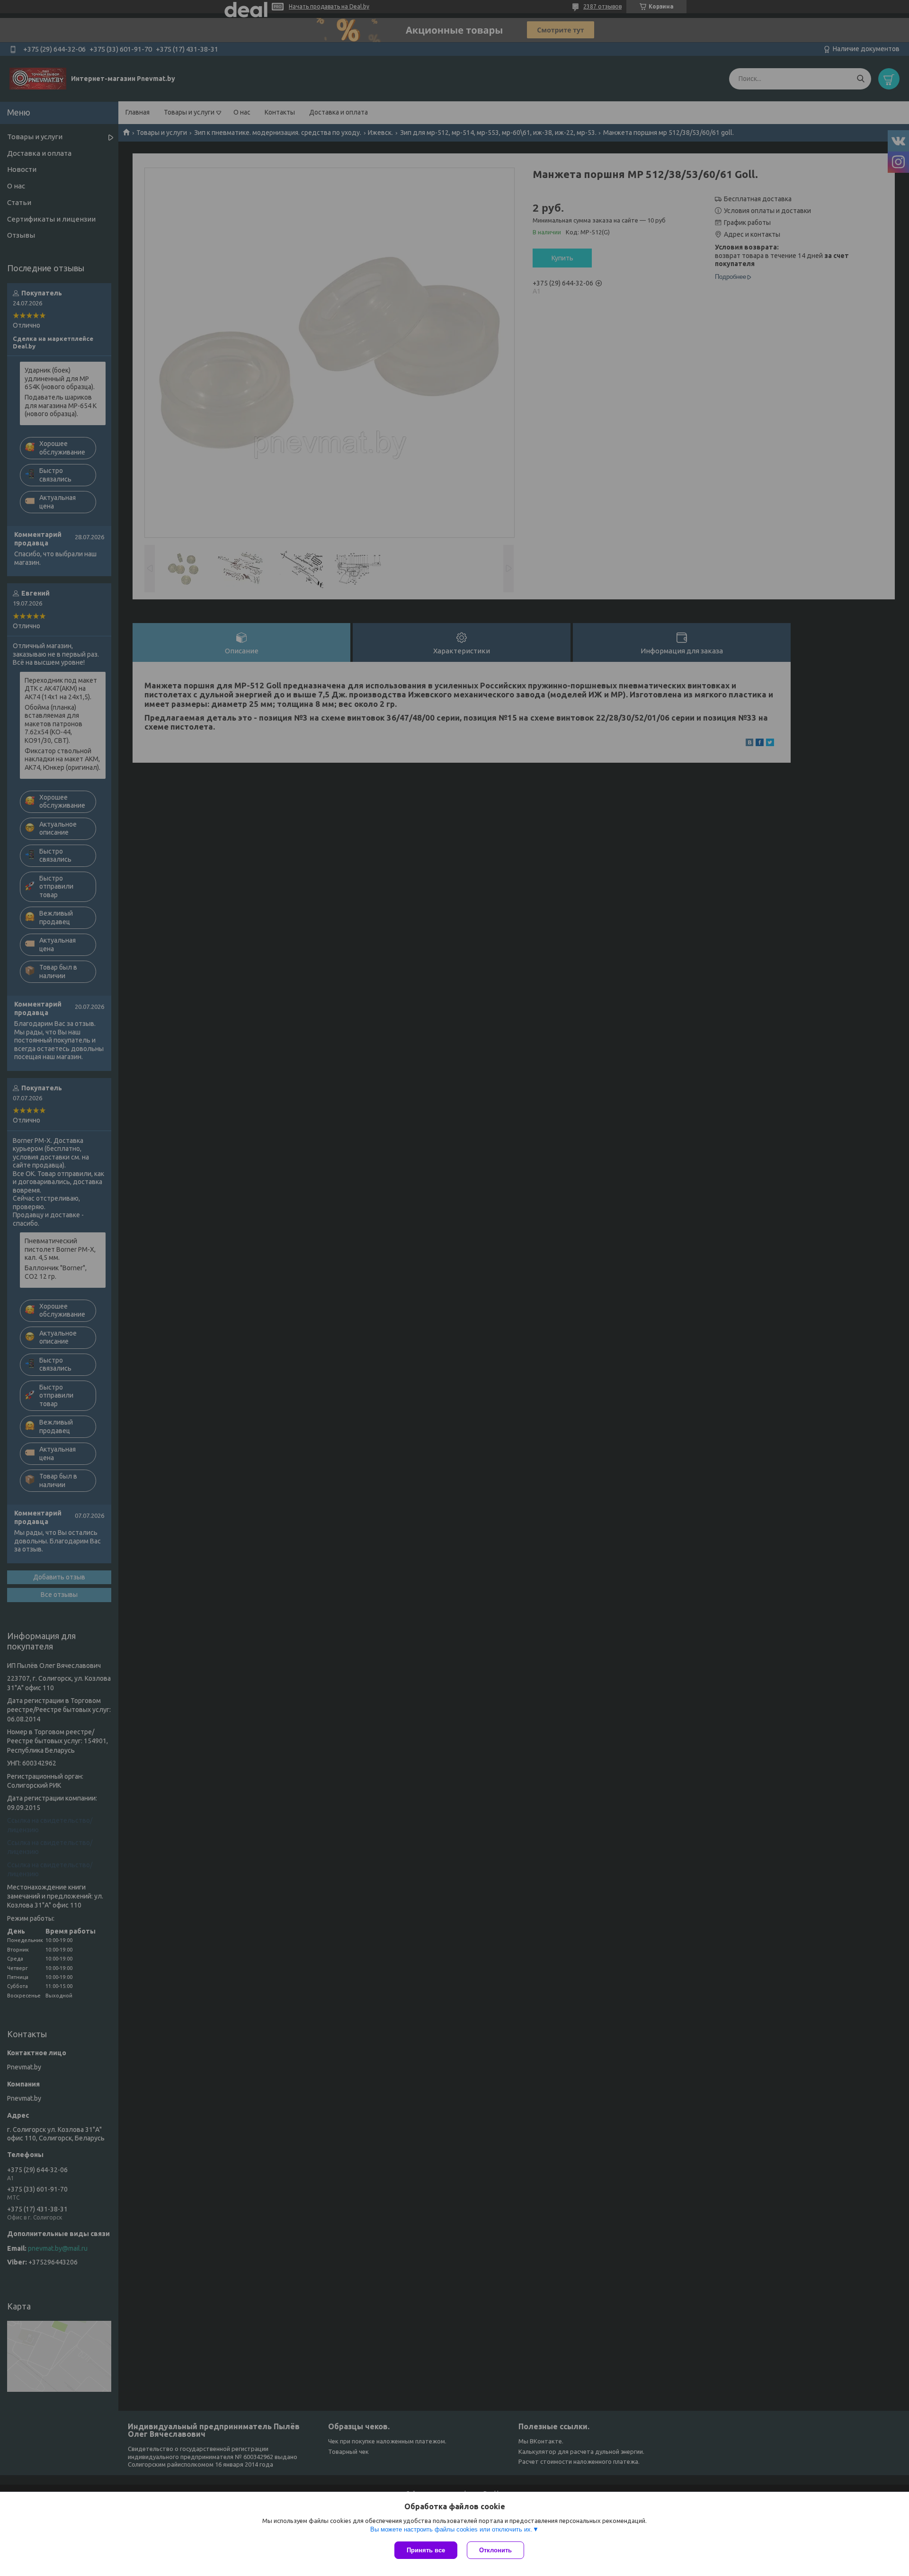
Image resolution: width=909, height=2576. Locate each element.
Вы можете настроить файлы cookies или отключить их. (451, 2529)
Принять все (426, 2550)
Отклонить (495, 2550)
